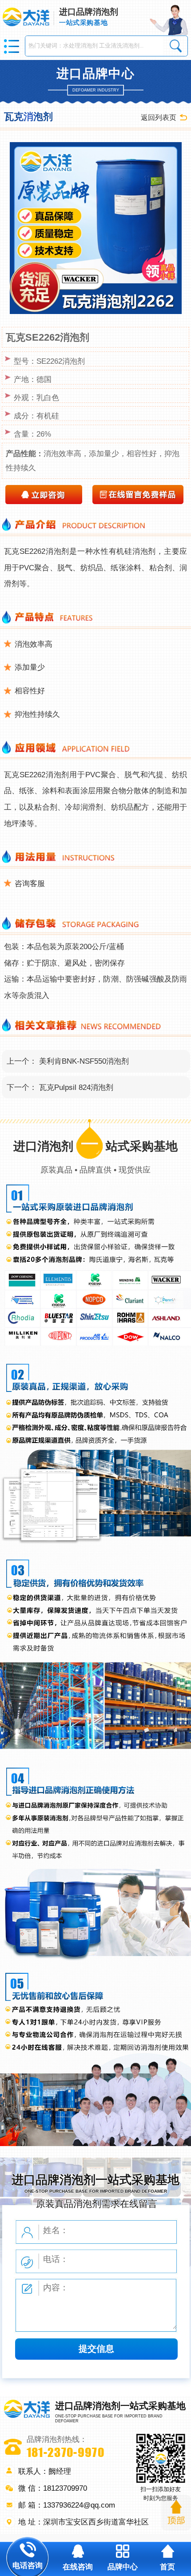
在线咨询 (78, 2567)
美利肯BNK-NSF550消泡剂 (84, 1061)
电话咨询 (28, 2565)
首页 (167, 2567)
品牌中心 (123, 2567)
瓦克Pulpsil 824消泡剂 (76, 1087)
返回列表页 (159, 117)
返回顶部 (176, 2513)
